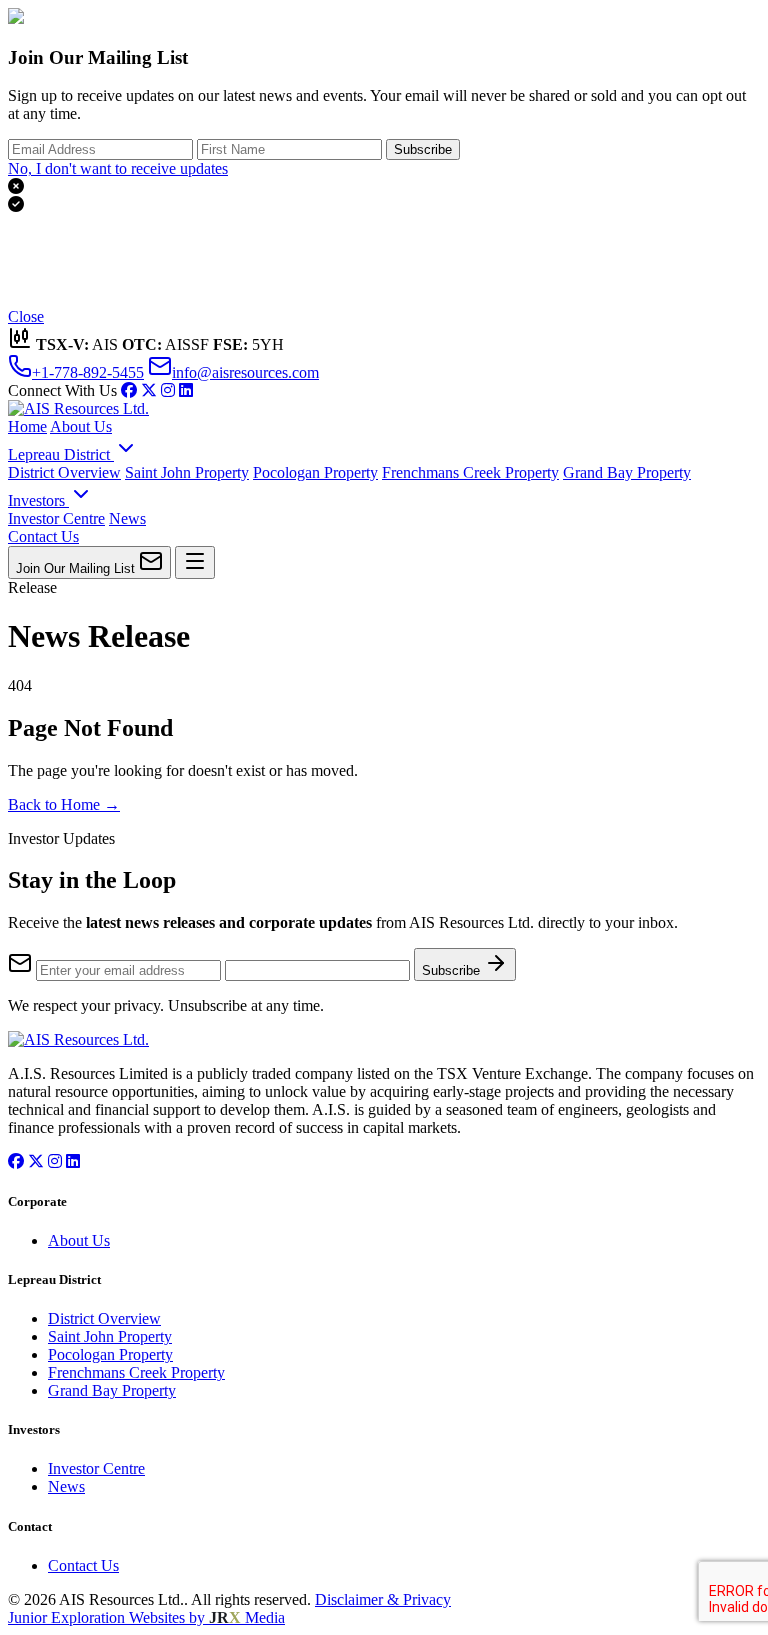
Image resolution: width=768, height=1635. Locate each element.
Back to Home (64, 804)
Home (27, 426)
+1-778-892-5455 (88, 372)
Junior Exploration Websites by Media (146, 1617)
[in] (168, 390)
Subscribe (423, 149)
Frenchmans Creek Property (470, 472)
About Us (81, 426)
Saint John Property (187, 472)
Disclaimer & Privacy (383, 1599)
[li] (186, 390)
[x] (149, 390)
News (127, 518)
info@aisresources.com (245, 372)
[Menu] (195, 562)
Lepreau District (61, 454)
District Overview (64, 472)
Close (26, 316)
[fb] (129, 390)
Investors (38, 500)
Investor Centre (56, 518)
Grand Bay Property (627, 472)
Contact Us (43, 536)
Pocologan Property (315, 472)
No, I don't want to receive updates (118, 168)
